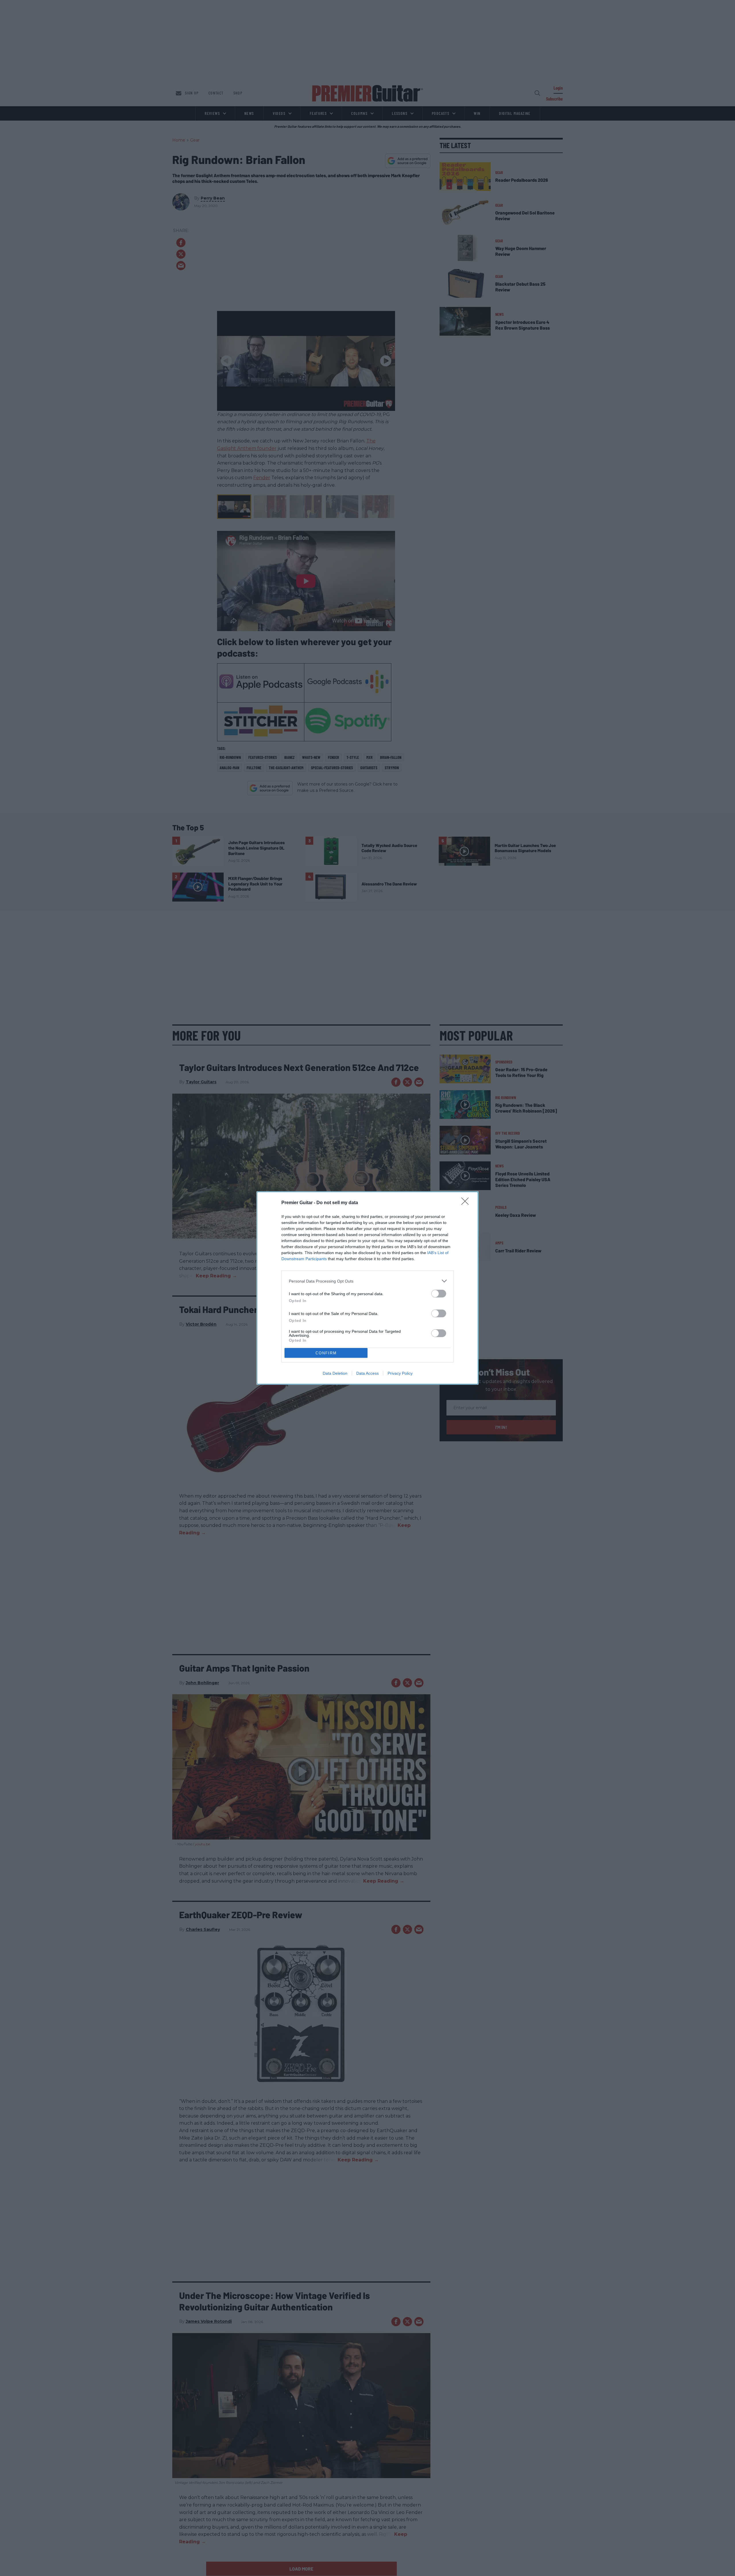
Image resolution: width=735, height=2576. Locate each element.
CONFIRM (326, 1353)
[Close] (467, 1203)
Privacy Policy (400, 1373)
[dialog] (367, 1288)
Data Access (367, 1373)
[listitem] (367, 1281)
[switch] (439, 1294)
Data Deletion (335, 1373)
